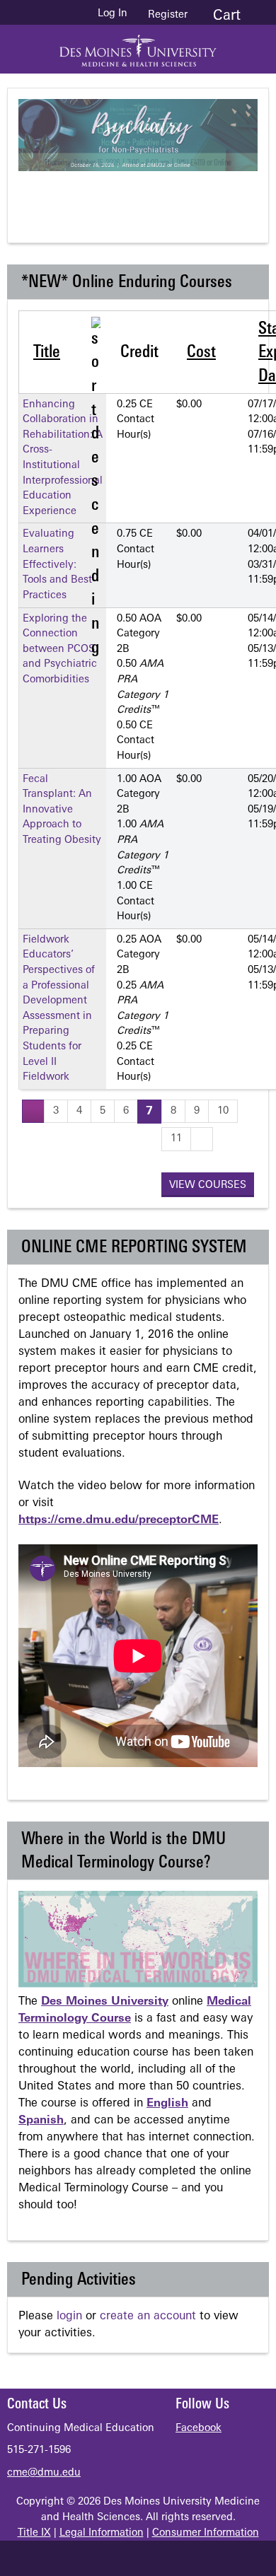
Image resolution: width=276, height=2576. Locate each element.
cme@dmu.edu (44, 2473)
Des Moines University (105, 2002)
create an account (148, 2316)
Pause (146, 195)
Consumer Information (206, 2533)
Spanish (41, 2121)
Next (202, 195)
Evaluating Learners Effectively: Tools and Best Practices (57, 565)
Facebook (199, 2429)
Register (168, 15)
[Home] (138, 46)
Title (47, 353)
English (167, 2104)
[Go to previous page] (33, 1111)
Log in (113, 14)
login (69, 2316)
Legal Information (102, 2533)
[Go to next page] (202, 1139)
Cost (201, 353)
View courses (208, 1185)
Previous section (89, 195)
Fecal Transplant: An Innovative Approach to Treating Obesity (62, 810)
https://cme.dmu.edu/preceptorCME (119, 1520)
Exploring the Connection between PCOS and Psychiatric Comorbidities (60, 649)
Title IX (34, 2533)
